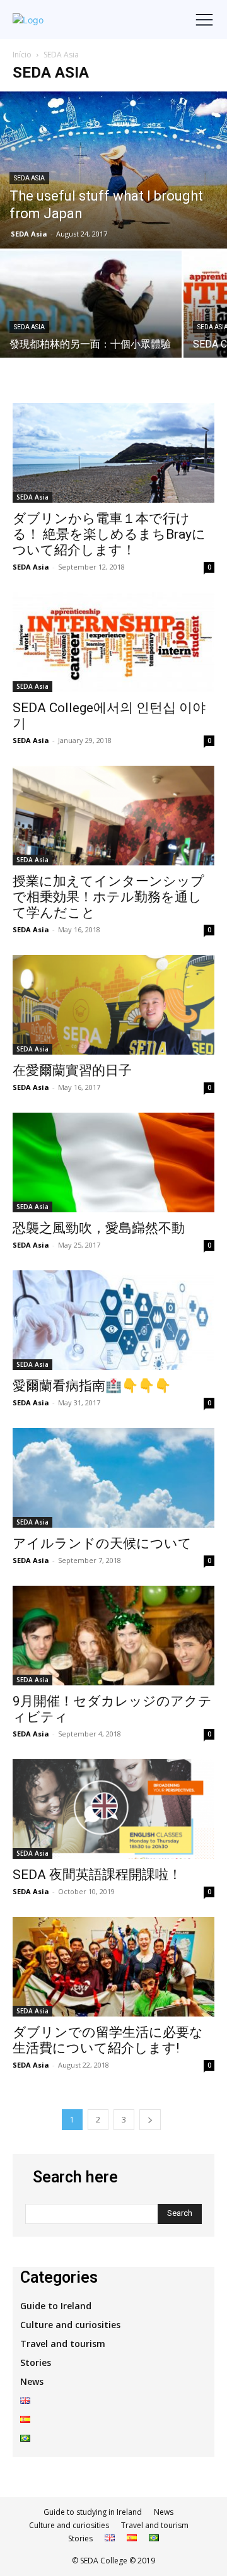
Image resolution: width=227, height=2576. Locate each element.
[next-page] (150, 2120)
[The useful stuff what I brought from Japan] (113, 170)
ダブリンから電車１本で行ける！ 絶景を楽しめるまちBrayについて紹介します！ (109, 534)
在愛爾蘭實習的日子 (72, 1070)
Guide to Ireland (56, 2306)
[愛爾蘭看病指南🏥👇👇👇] (113, 1320)
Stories (36, 2362)
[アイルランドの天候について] (113, 1478)
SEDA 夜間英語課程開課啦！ (97, 1875)
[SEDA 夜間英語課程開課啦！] (113, 1809)
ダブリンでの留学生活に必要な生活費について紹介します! (108, 2040)
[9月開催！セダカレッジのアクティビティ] (113, 1636)
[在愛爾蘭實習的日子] (113, 1005)
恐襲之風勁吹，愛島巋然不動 (99, 1228)
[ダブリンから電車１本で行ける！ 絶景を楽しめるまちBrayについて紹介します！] (113, 453)
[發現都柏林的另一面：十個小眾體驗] (91, 318)
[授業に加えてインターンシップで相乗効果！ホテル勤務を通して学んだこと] (113, 816)
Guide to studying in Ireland (93, 2512)
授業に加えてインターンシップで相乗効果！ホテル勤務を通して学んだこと (108, 897)
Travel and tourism (63, 2344)
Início (22, 55)
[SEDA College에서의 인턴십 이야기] (113, 642)
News (32, 2381)
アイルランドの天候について (102, 1543)
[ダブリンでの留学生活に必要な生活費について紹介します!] (113, 1967)
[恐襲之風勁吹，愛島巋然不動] (113, 1162)
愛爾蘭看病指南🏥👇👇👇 (92, 1386)
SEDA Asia (29, 178)
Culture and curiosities (70, 2325)
